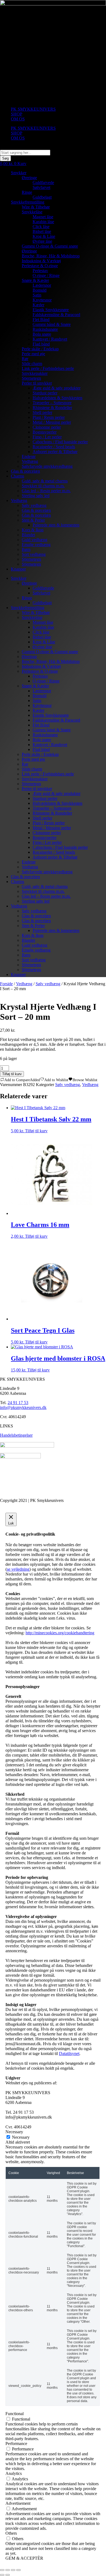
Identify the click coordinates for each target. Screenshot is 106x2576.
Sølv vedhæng (34, 505)
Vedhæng (30, 461)
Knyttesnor (42, 300)
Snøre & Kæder (35, 280)
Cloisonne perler (47, 427)
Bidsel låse (42, 231)
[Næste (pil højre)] (8, 2575)
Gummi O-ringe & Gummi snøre (50, 246)
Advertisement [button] (18, 2503)
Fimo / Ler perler (47, 437)
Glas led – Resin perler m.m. (46, 491)
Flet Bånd (41, 319)
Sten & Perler (33, 520)
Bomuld (40, 290)
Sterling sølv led (36, 496)
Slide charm (32, 364)
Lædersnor (42, 285)
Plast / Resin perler (49, 417)
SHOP (17, 114)
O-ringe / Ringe (46, 275)
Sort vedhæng (34, 554)
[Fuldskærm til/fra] (8, 2570)
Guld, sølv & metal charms (45, 481)
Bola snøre (42, 334)
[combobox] (25, 153)
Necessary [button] (14, 2132)
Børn (26, 549)
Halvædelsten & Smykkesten (57, 398)
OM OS (18, 119)
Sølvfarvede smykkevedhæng (47, 466)
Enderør (29, 456)
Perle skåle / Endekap (40, 349)
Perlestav (40, 271)
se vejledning (18, 1569)
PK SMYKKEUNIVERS (33, 109)
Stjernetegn (31, 378)
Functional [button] (15, 2414)
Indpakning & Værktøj (41, 261)
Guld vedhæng (35, 540)
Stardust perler (45, 393)
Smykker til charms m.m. (43, 486)
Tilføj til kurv (12, 1074)
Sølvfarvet (41, 187)
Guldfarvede (43, 183)
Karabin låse (43, 222)
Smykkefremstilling (28, 202)
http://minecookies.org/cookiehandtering (60, 1633)
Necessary (21, 2137)
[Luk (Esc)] (18, 2570)
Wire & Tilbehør (36, 207)
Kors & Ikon (33, 530)
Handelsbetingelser (16, 1435)
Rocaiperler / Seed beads (54, 447)
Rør (25, 359)
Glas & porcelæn (25, 471)
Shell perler (42, 412)
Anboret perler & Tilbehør (55, 452)
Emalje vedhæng (36, 545)
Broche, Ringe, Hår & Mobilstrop (51, 256)
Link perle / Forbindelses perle (48, 368)
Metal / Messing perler (52, 422)
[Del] (13, 2570)
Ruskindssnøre (45, 329)
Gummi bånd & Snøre (52, 324)
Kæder (38, 305)
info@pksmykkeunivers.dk (23, 1407)
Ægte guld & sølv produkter (57, 388)
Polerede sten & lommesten (56, 525)
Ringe (27, 192)
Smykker (19, 173)
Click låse (41, 227)
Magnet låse (43, 217)
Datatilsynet (69, 2053)
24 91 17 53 (18, 1403)
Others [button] (11, 2533)
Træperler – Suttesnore (52, 403)
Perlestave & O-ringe (40, 266)
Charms (18, 476)
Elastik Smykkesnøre (51, 310)
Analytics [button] (14, 2473)
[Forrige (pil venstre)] (2, 2575)
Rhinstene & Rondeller (52, 408)
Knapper (18, 569)
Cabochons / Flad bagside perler (60, 442)
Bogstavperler (45, 432)
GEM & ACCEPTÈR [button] (24, 2558)
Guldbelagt (42, 197)
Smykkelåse (32, 212)
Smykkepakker (35, 373)
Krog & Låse (44, 236)
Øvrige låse (42, 241)
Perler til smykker (37, 383)
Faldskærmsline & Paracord (56, 315)
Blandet (28, 535)
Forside (6, 984)
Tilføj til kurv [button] (36, 1131)
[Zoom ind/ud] (2, 2570)
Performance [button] (16, 2444)
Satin (37, 295)
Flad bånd (41, 344)
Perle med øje (33, 354)
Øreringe (29, 178)
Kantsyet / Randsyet (50, 339)
